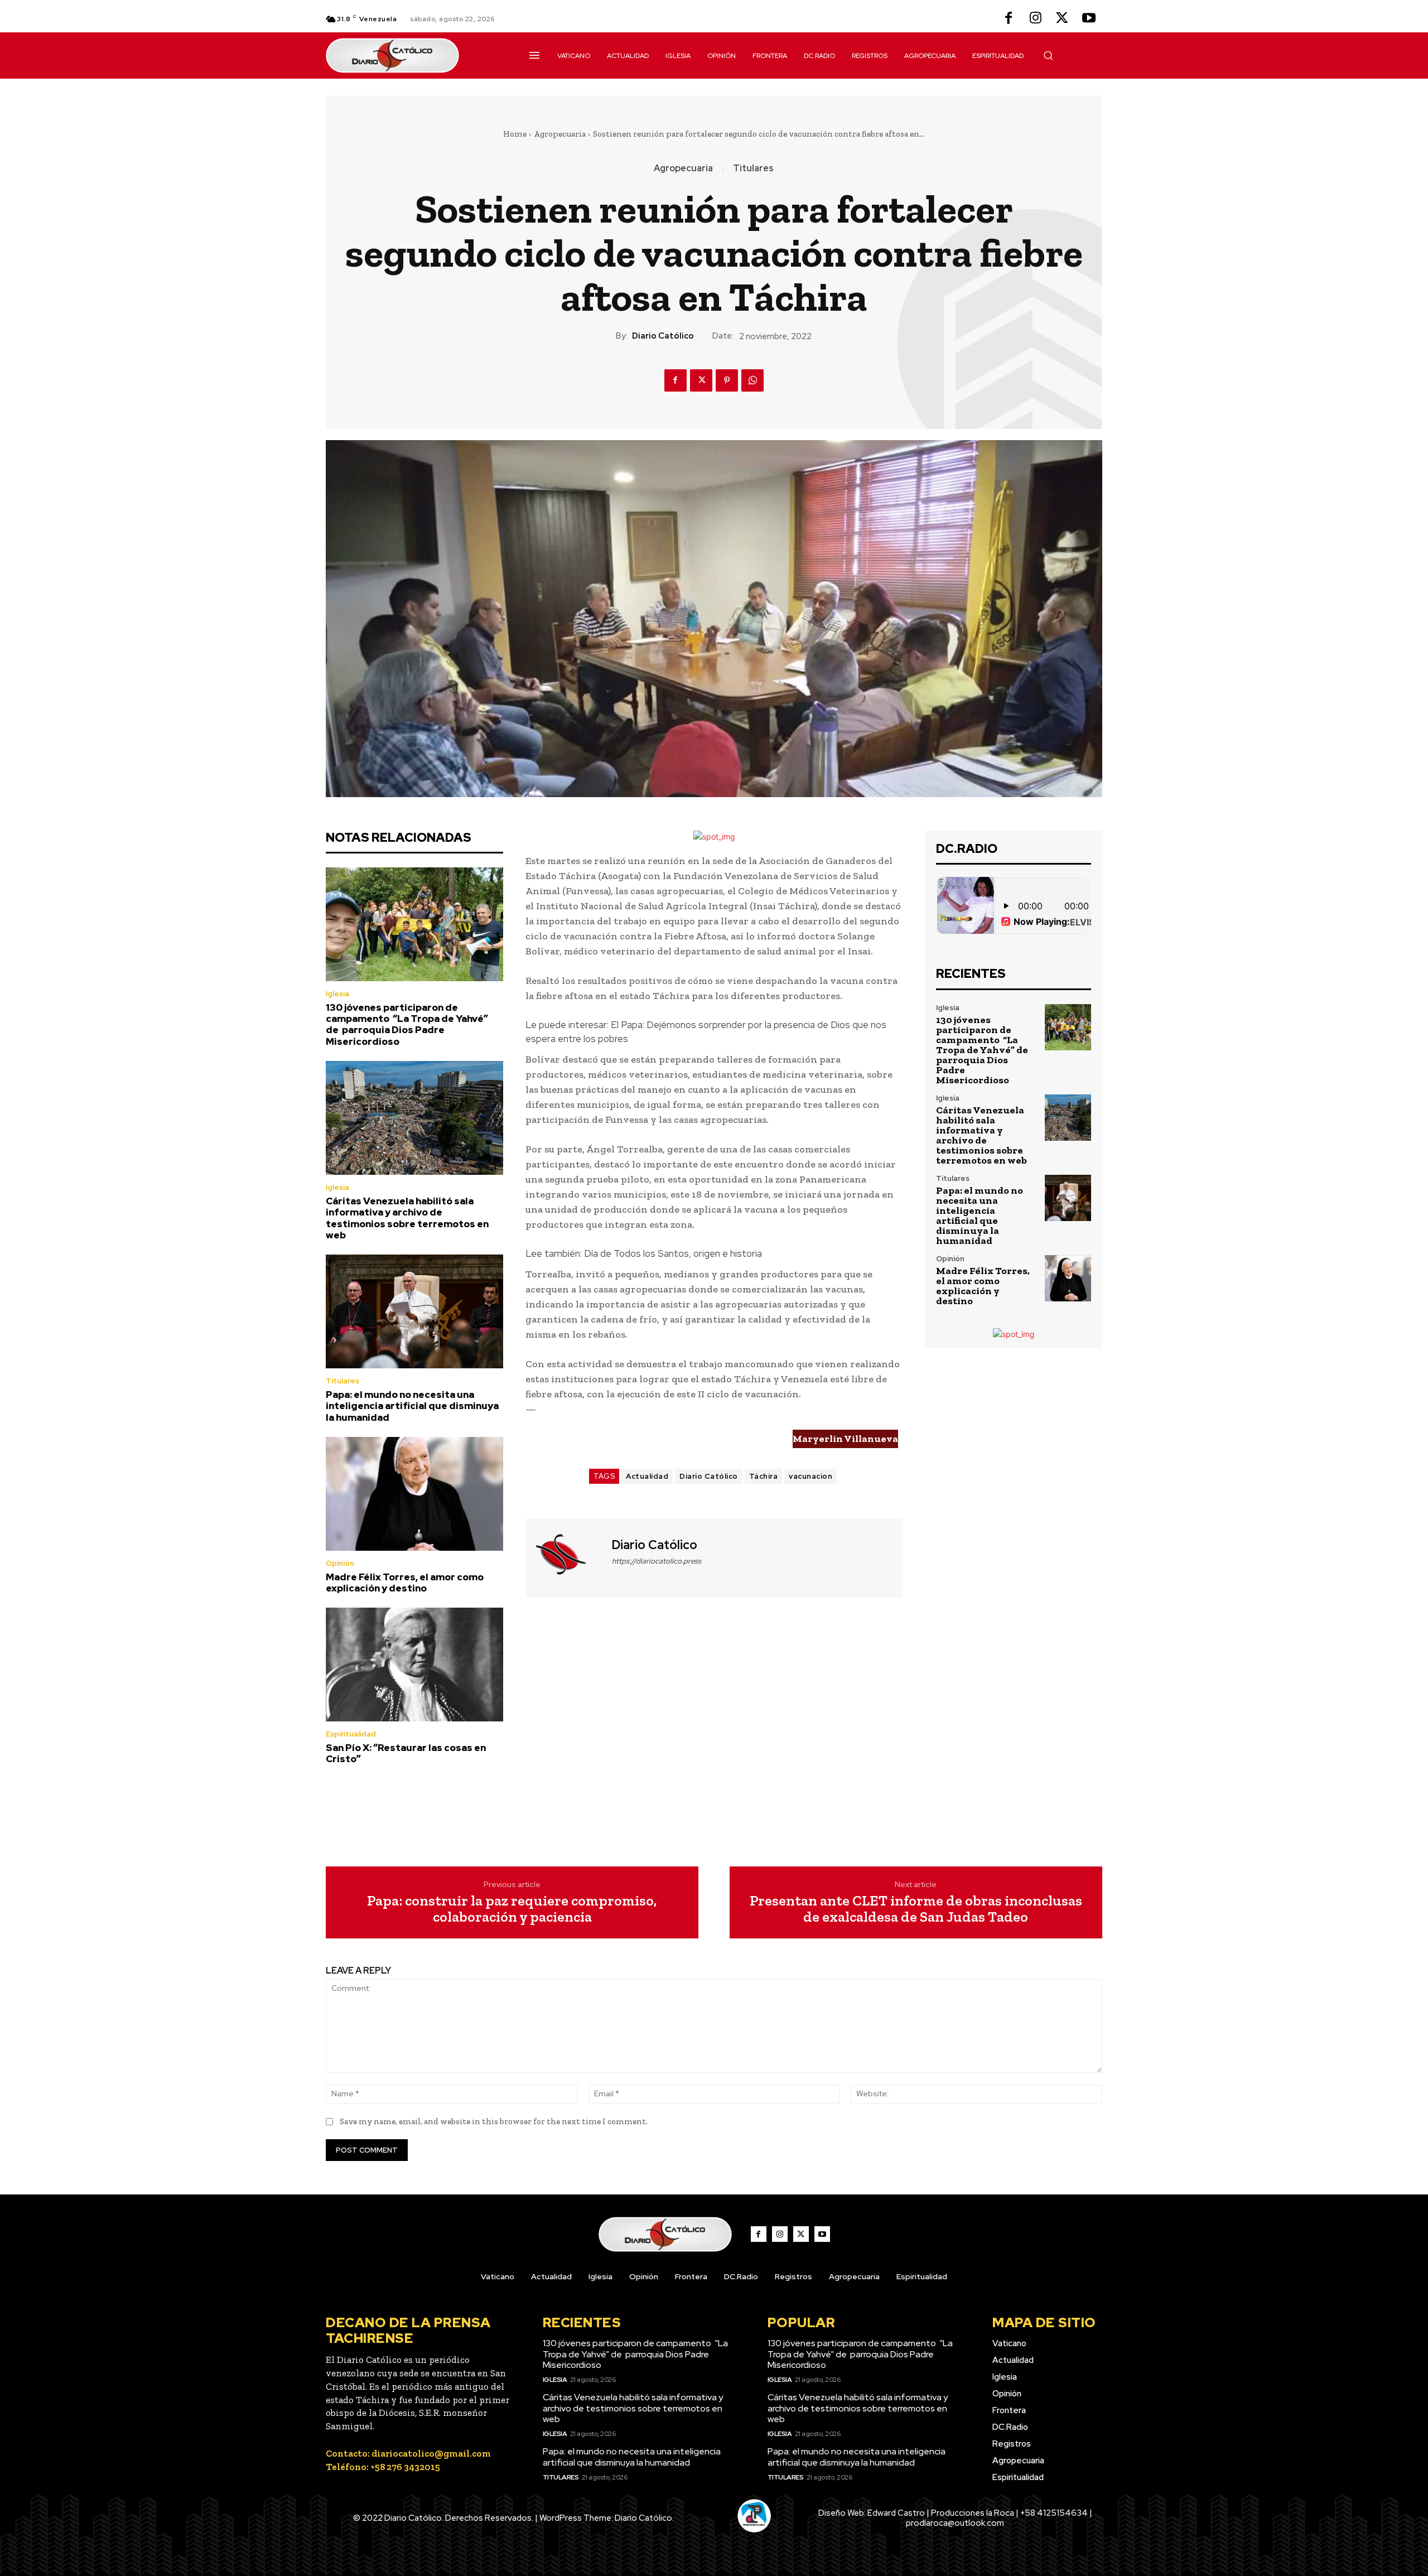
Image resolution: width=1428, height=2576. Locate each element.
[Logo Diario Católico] (414, 56)
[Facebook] (1009, 19)
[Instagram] (1035, 19)
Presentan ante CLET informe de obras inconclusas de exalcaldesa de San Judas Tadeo (916, 1909)
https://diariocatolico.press (657, 1561)
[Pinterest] (727, 380)
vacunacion (811, 1476)
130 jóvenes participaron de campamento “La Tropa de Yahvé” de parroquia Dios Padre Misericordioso (407, 1024)
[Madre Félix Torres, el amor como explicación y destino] (414, 1494)
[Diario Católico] (567, 1557)
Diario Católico (663, 336)
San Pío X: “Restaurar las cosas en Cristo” (406, 1753)
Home (515, 134)
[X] (1062, 19)
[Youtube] (1089, 19)
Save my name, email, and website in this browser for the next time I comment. (494, 2121)
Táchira (764, 1476)
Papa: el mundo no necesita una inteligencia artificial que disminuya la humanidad (412, 1406)
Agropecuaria (560, 134)
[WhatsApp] (752, 380)
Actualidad (647, 1476)
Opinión (340, 1563)
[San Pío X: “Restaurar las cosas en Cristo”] (414, 1665)
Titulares (753, 168)
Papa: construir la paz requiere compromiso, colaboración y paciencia (512, 1909)
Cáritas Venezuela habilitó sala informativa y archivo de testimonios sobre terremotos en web (407, 1218)
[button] (1048, 55)
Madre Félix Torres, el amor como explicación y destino (405, 1583)
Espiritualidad (351, 1734)
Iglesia (337, 994)
